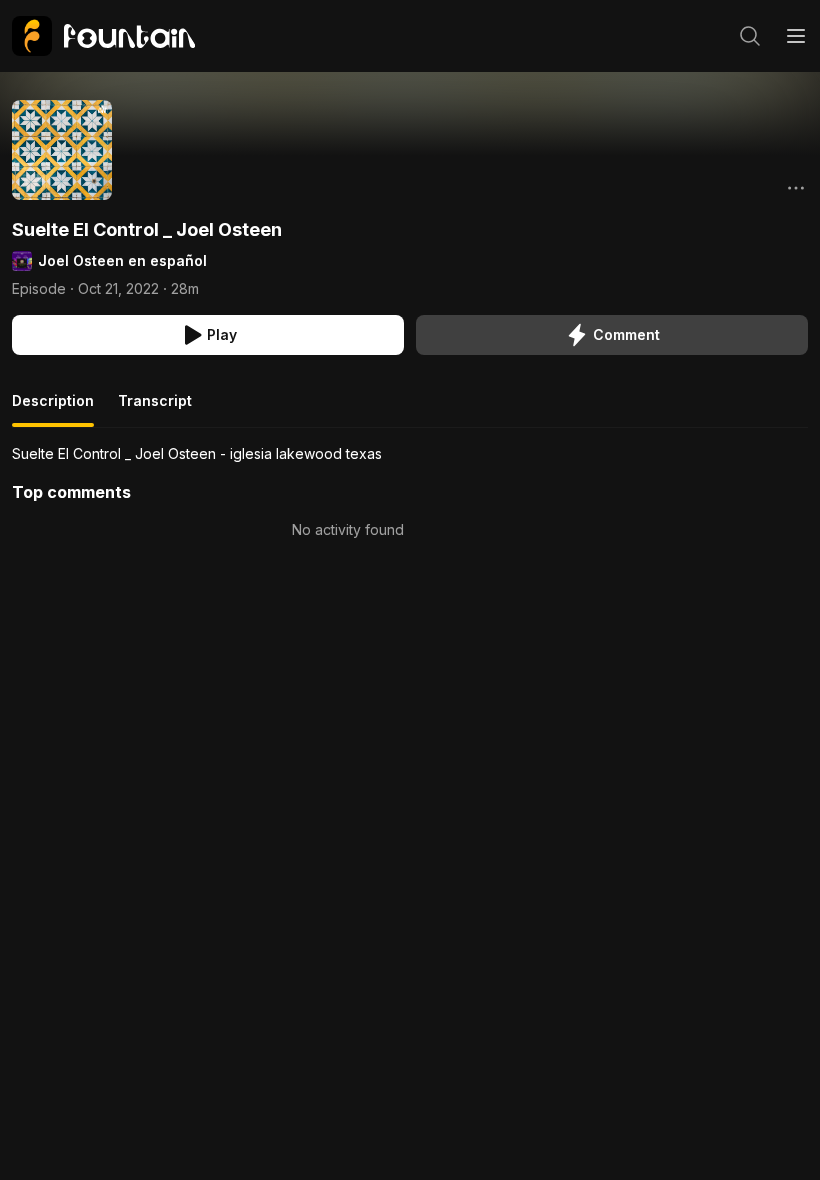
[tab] (53, 409)
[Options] (796, 188)
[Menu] (796, 36)
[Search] (750, 36)
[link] (103, 36)
